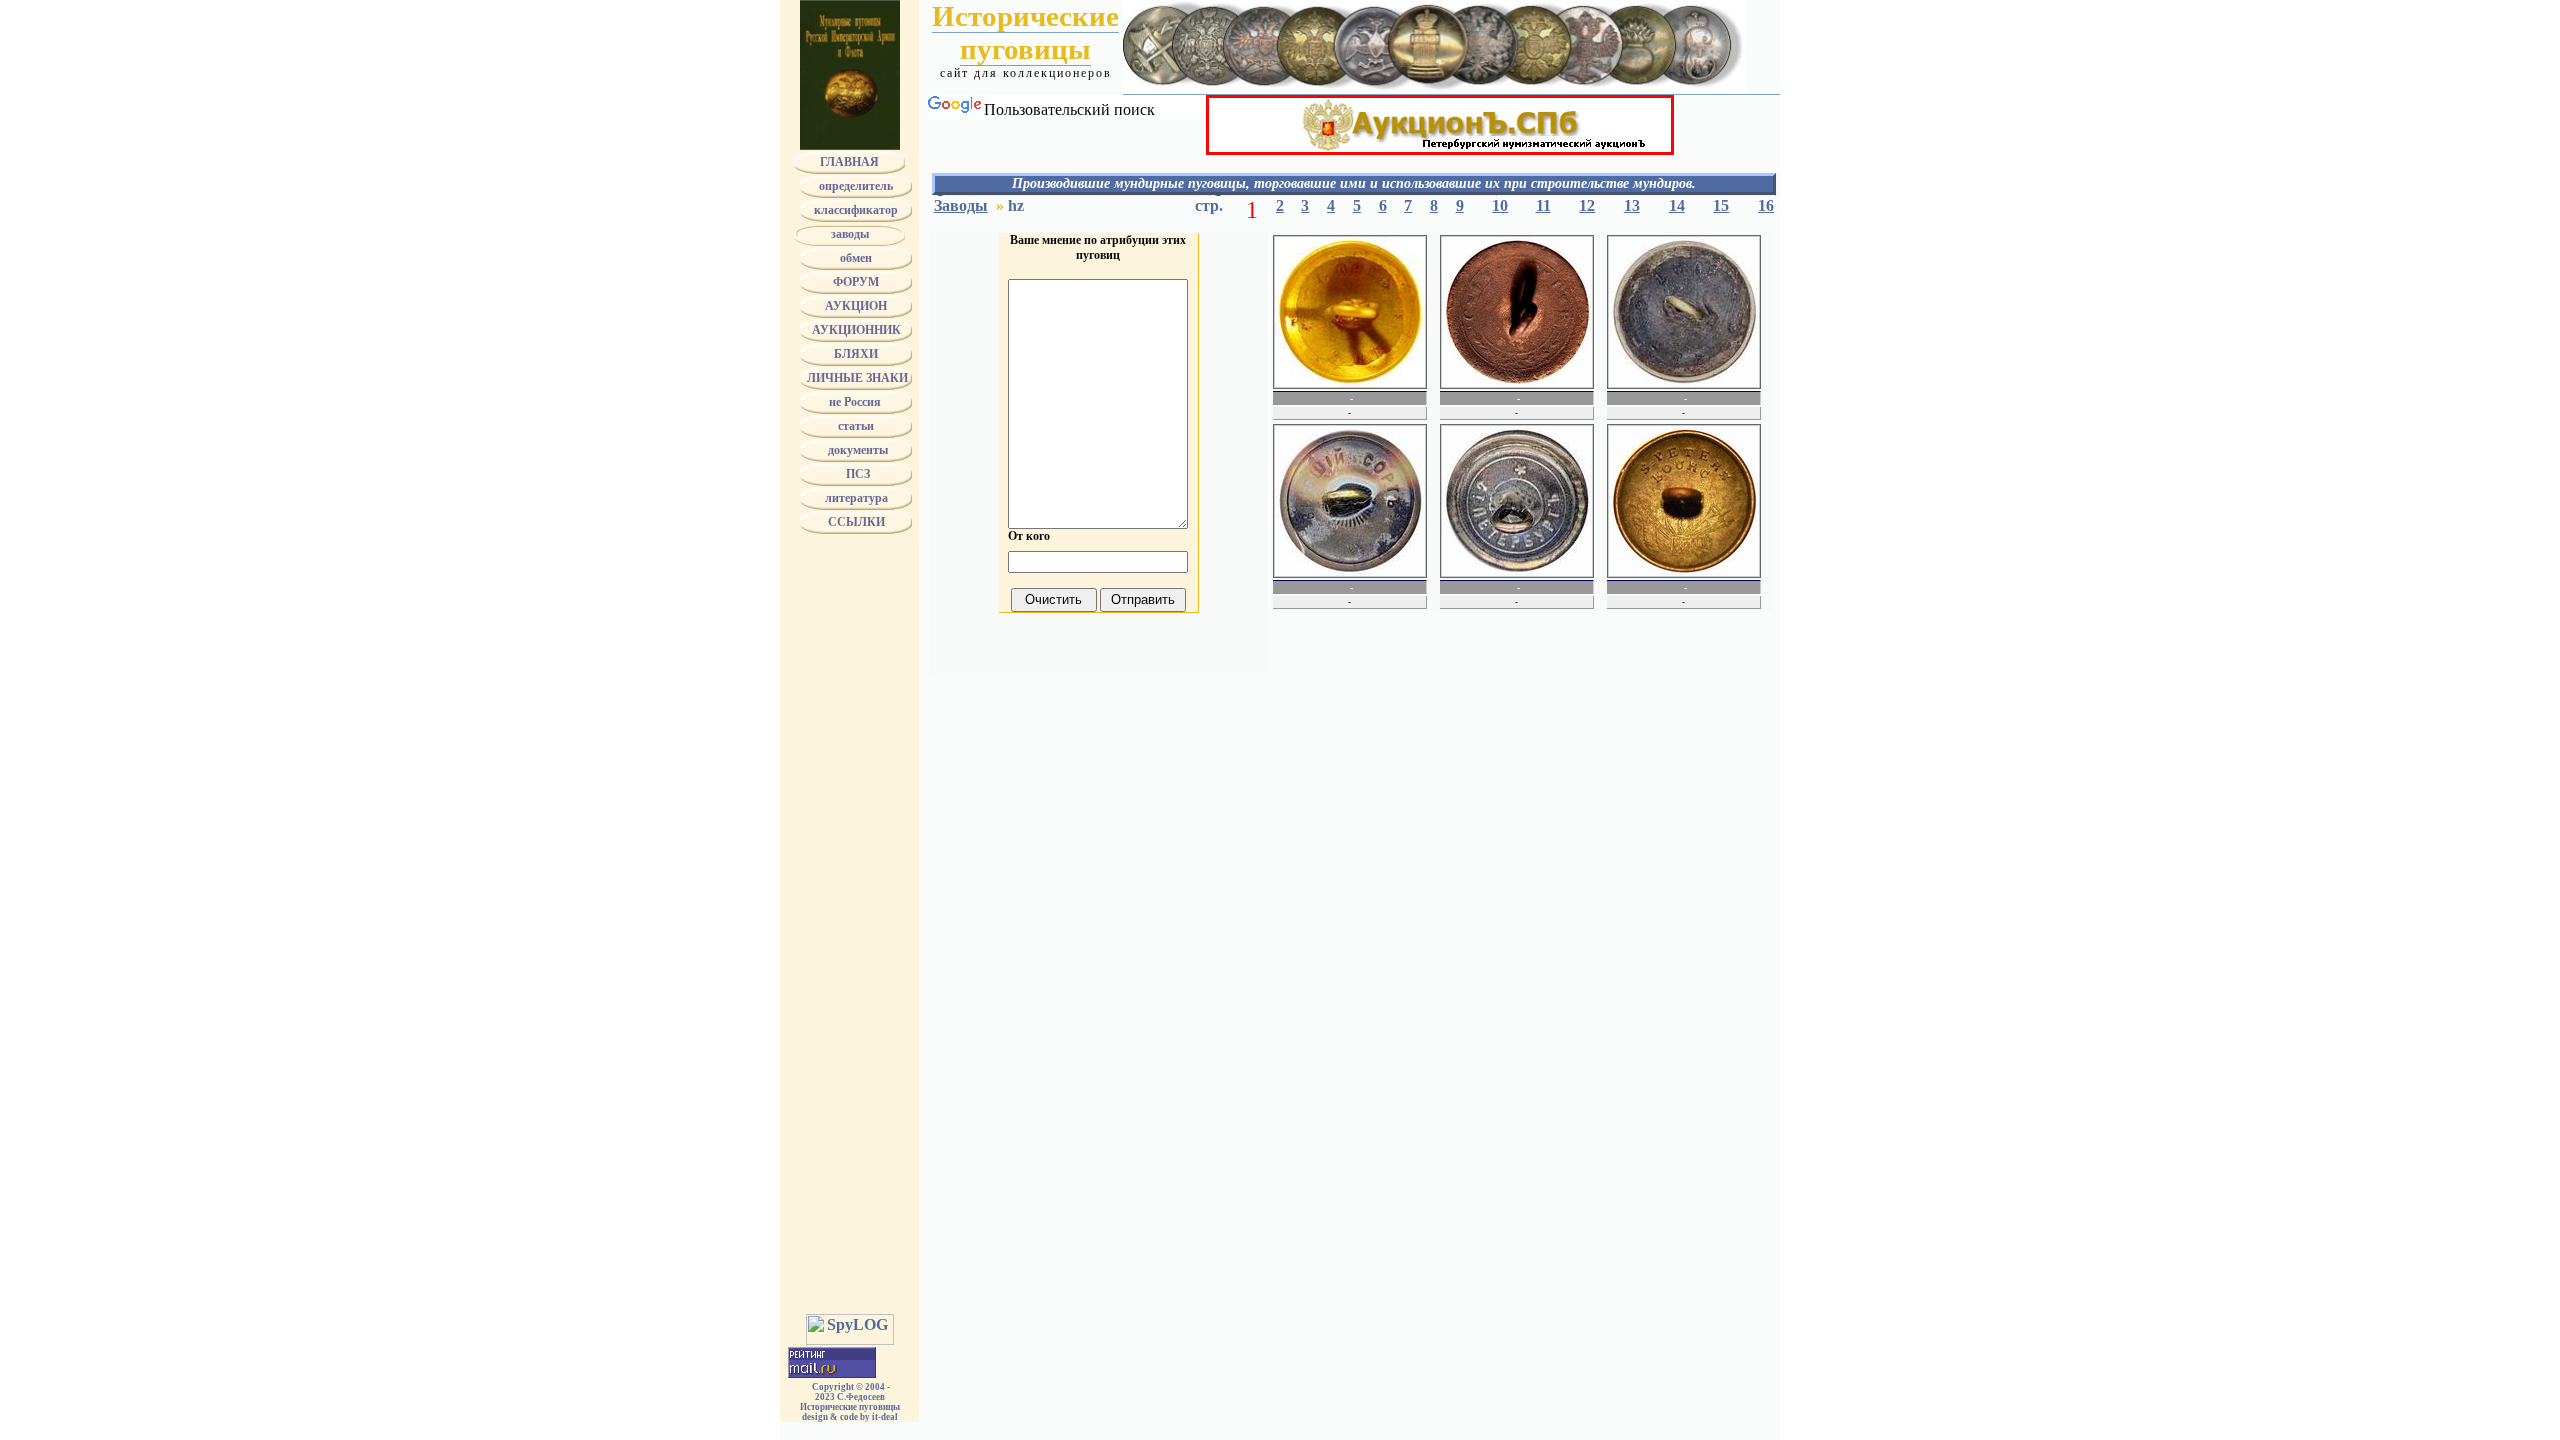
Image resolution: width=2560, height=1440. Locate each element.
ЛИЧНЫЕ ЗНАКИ (856, 378)
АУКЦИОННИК (856, 330)
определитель (856, 186)
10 (1500, 205)
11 (1543, 205)
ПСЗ (856, 474)
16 (1766, 205)
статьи (856, 426)
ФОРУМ (856, 282)
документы (856, 450)
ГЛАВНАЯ (849, 162)
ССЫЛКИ (856, 522)
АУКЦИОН (856, 306)
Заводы (961, 205)
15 (1721, 205)
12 (1587, 205)
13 (1632, 205)
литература (856, 498)
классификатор (856, 210)
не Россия (856, 402)
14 (1677, 205)
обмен (856, 258)
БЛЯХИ (856, 354)
